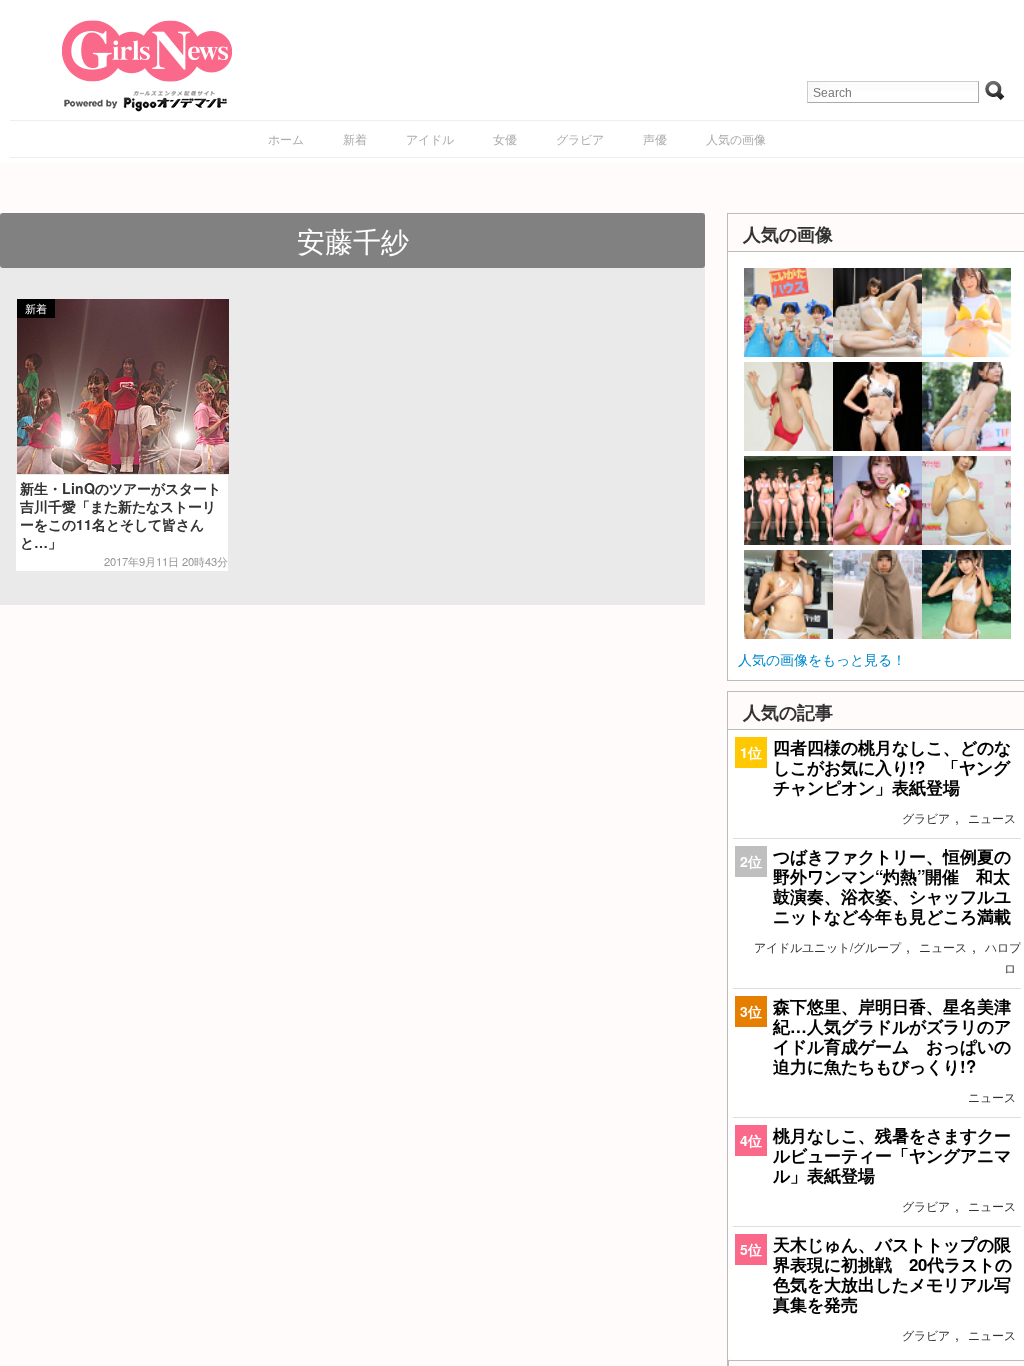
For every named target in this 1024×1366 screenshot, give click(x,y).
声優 (655, 138)
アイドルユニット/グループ (827, 946)
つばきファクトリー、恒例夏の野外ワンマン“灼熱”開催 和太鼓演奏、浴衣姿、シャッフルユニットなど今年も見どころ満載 (892, 886)
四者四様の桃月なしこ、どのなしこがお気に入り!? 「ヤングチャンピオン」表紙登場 (892, 767)
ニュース (992, 817)
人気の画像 (736, 138)
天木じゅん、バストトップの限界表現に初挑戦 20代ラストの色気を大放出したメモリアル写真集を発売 (892, 1274)
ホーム (286, 138)
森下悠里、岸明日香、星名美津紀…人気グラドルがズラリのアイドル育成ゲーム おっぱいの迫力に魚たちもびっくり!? (892, 1036)
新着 (355, 138)
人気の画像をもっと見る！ (822, 659)
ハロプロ (1003, 957)
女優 (505, 138)
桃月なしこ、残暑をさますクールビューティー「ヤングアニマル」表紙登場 (892, 1155)
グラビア (580, 138)
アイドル (430, 138)
